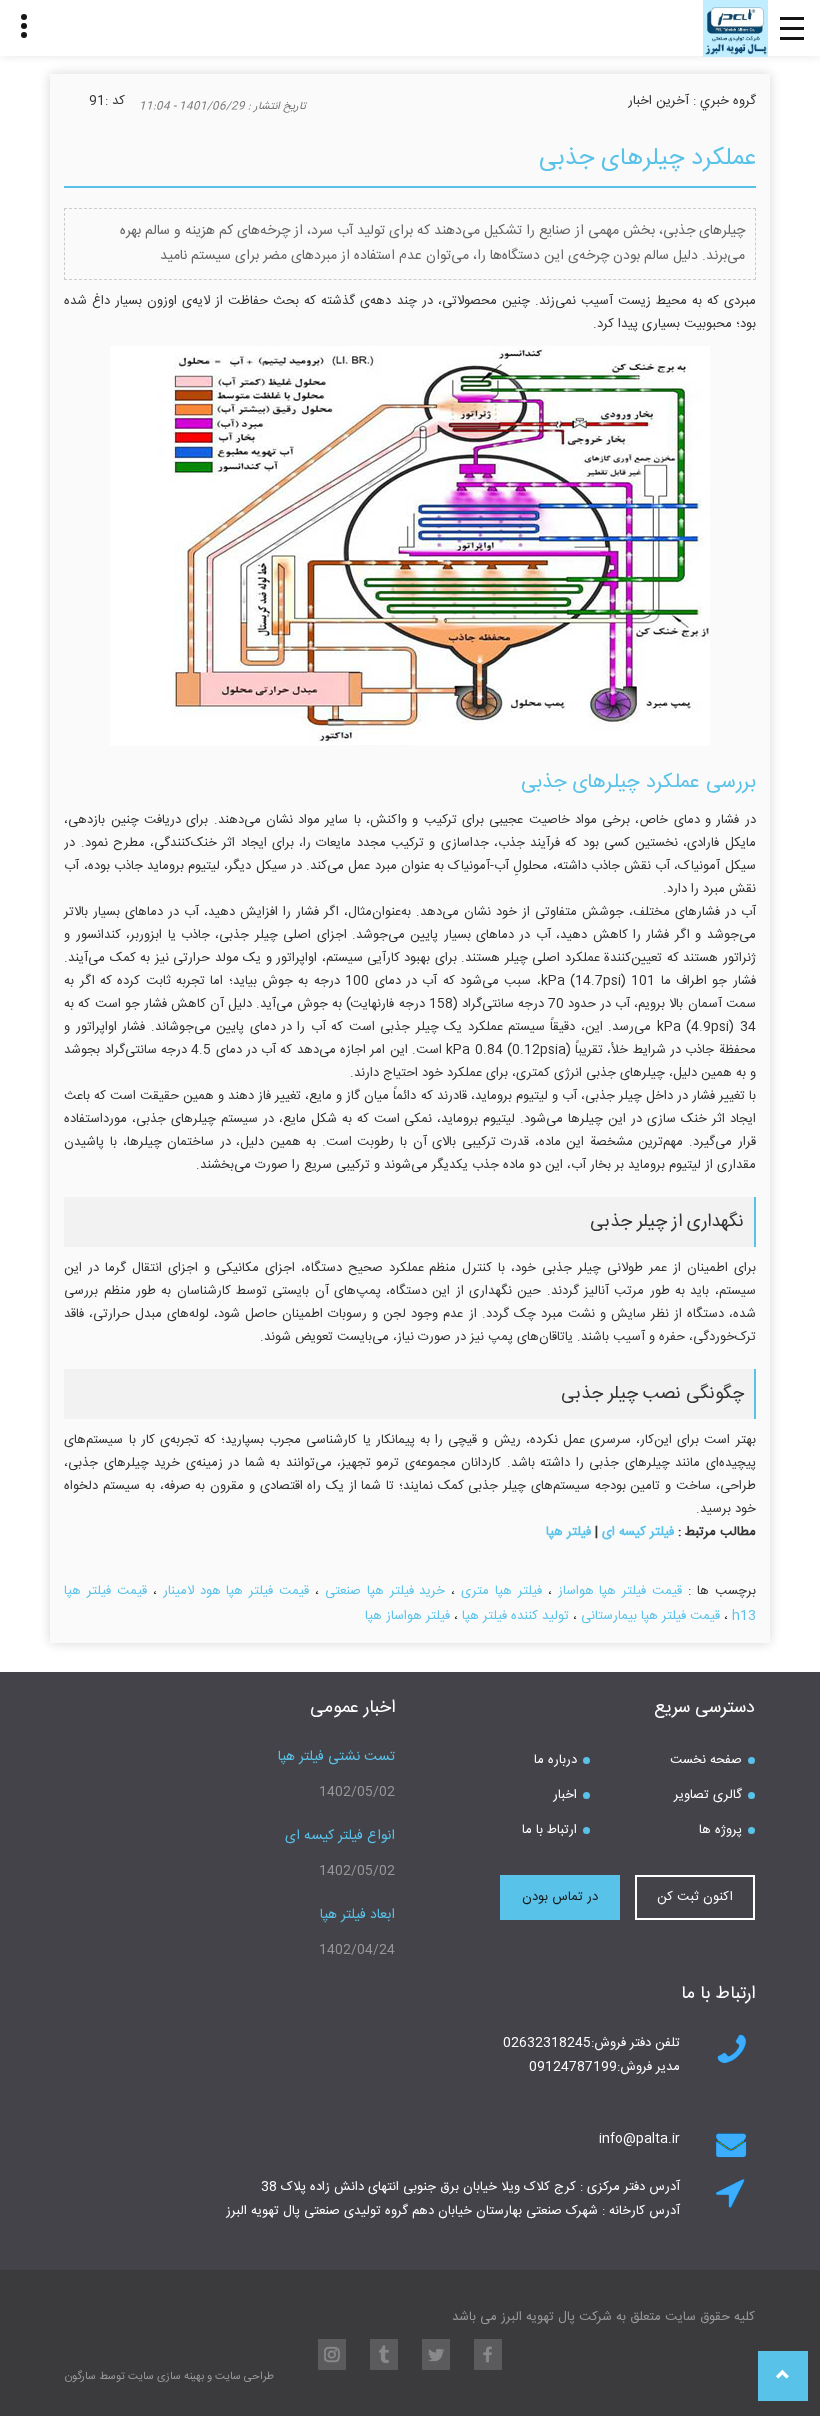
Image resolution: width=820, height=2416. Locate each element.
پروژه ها (720, 1830)
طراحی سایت (243, 2377)
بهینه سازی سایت (166, 2377)
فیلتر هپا (568, 1532)
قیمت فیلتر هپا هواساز (620, 1591)
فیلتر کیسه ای (638, 1532)
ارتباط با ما (549, 1830)
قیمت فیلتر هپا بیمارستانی (650, 1616)
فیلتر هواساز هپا (407, 1616)
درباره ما (555, 1760)
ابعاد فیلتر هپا (357, 1915)
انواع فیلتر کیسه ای (340, 1836)
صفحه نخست (706, 1760)
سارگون (82, 2377)
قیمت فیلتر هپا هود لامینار (236, 1591)
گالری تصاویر (708, 1795)
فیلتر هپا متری (501, 1591)
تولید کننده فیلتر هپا (515, 1616)
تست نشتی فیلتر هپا (336, 1757)
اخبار (565, 1795)
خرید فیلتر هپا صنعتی (385, 1591)
